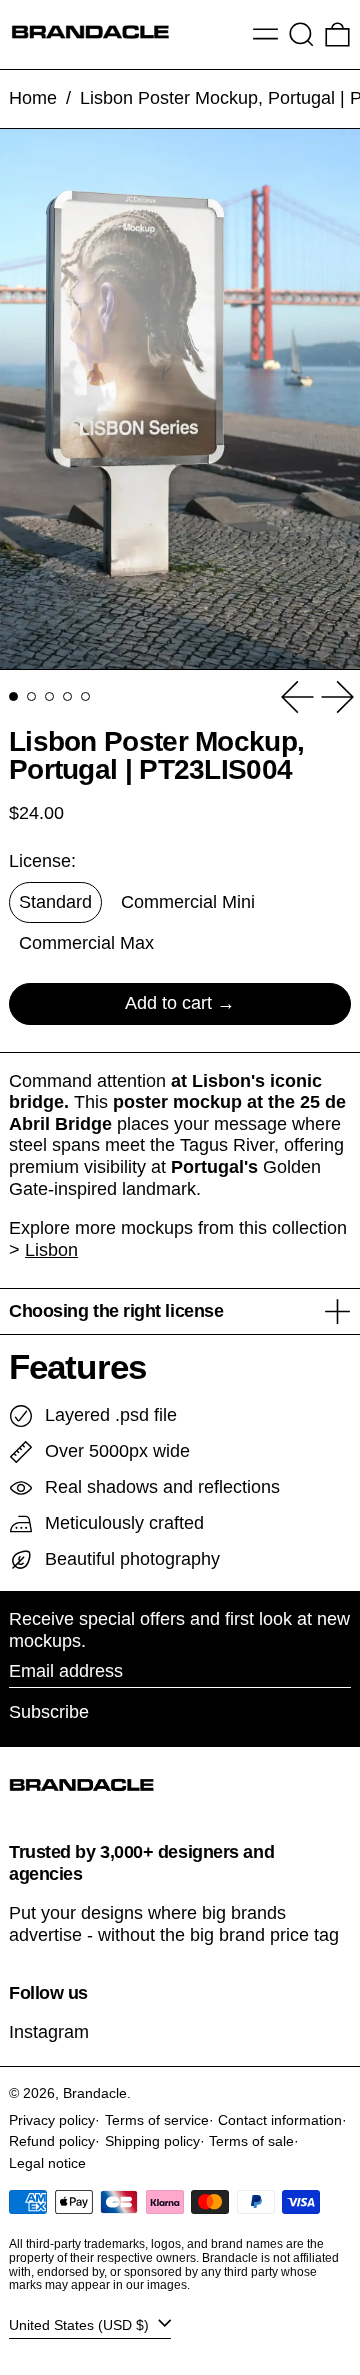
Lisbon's (228, 1081)
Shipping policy (152, 2141)
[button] (301, 34)
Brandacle (95, 2093)
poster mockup (177, 1102)
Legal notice (47, 2163)
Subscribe (49, 1712)
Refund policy (52, 2141)
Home (33, 98)
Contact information (280, 2120)
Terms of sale (251, 2141)
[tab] (13, 696)
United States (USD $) (81, 2324)
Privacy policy (52, 2120)
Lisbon (51, 1250)
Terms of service (157, 2120)
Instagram (49, 2032)
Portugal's (214, 1167)
